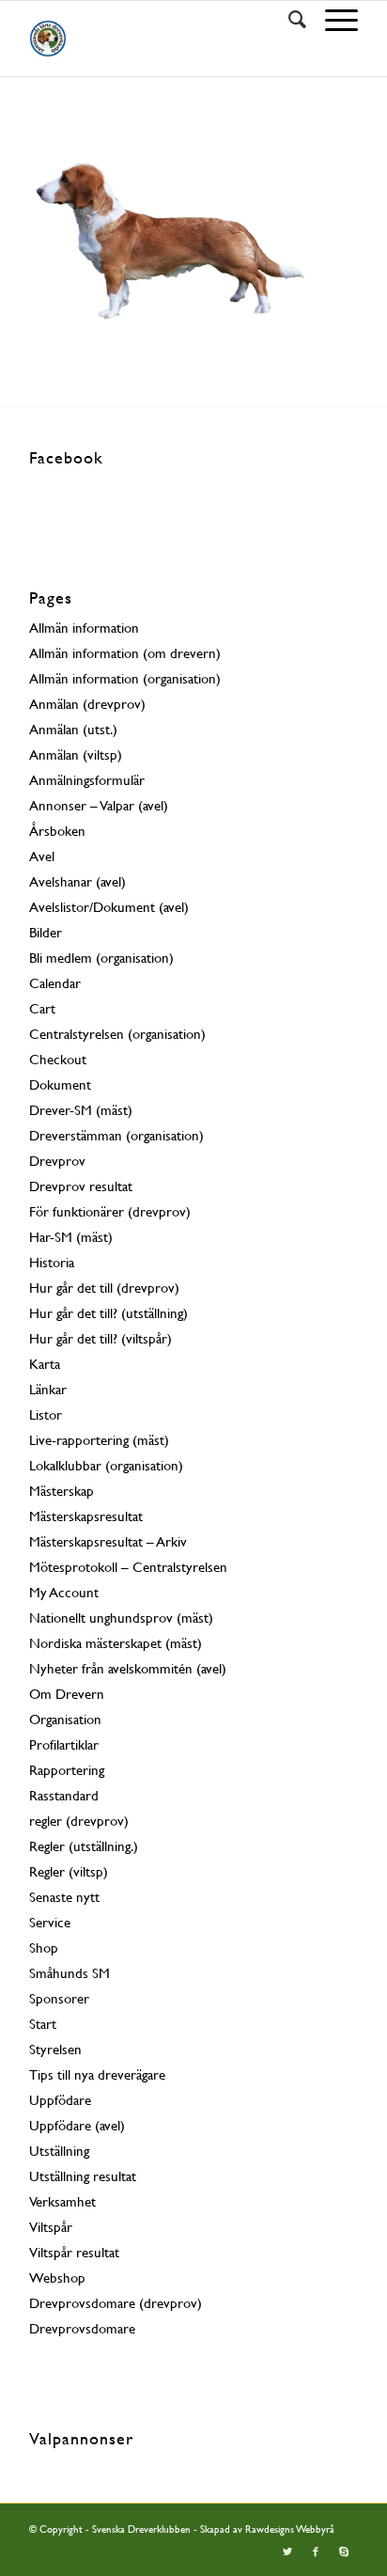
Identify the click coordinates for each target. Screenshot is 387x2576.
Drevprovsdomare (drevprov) (116, 2303)
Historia (52, 1262)
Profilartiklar (64, 1744)
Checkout (58, 1059)
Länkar (48, 1389)
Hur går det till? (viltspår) (101, 1338)
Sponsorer (59, 1998)
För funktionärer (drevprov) (110, 1211)
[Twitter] (287, 2552)
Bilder (46, 932)
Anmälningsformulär (87, 780)
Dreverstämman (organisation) (116, 1135)
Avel (42, 856)
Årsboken (57, 831)
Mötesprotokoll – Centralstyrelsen (128, 1567)
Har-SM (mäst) (71, 1237)
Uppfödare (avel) (77, 2125)
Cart (42, 1008)
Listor (46, 1414)
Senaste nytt (64, 1897)
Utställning (59, 2151)
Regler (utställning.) (84, 1846)
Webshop (57, 2278)
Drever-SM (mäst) (81, 1110)
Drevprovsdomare (82, 2328)
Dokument (60, 1084)
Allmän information (84, 628)
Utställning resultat (83, 2176)
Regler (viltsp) (69, 1871)
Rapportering (67, 1770)
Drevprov (57, 1161)
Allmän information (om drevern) (125, 653)
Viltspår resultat (74, 2252)
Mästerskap (62, 1491)
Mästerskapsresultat (86, 1516)
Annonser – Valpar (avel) (99, 805)
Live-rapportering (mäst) (99, 1440)
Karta (45, 1364)
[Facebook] (316, 2552)
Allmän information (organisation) (125, 678)
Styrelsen (55, 2049)
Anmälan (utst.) (73, 729)
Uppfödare (60, 2100)
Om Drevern (67, 1694)
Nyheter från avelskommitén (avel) (128, 1668)
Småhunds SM (70, 1973)
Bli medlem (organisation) (101, 958)
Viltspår (51, 2227)
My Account (64, 1592)
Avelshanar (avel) (77, 881)
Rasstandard (64, 1795)
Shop (44, 1948)
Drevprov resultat (81, 1186)
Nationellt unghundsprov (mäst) (121, 1618)
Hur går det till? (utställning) (108, 1313)
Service (50, 1922)
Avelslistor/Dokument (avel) (109, 907)
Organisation (65, 1719)
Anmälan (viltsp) (76, 754)
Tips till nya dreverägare (97, 2074)
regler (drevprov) (79, 1821)
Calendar (55, 983)
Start (43, 2024)
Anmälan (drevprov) (87, 704)
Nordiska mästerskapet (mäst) (116, 1643)
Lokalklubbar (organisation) (106, 1465)
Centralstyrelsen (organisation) (117, 1034)
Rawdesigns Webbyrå (290, 2529)
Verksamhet (62, 2201)
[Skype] (344, 2552)
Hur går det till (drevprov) (104, 1288)
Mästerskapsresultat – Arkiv (108, 1541)
